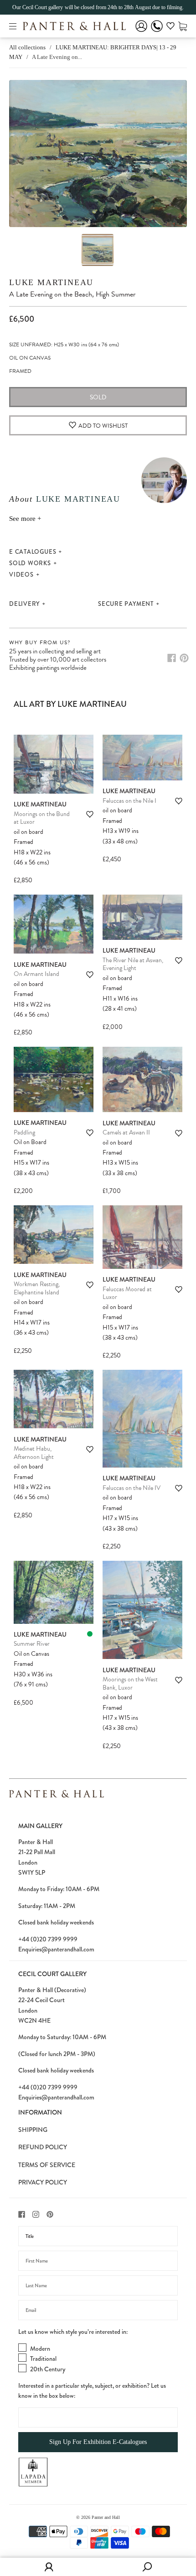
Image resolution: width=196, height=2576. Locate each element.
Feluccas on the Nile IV (132, 1488)
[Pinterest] (184, 658)
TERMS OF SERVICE (47, 2165)
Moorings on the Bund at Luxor (42, 818)
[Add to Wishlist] (90, 814)
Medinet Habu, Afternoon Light (34, 1453)
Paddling (24, 1132)
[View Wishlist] (170, 27)
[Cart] (183, 26)
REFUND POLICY (43, 2147)
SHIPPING (33, 2130)
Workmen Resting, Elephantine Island (37, 1288)
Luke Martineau (51, 282)
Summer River (32, 1644)
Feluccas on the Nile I (129, 801)
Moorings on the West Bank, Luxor (130, 1683)
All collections (27, 47)
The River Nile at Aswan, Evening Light (133, 964)
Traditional (43, 2359)
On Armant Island (36, 974)
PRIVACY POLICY (43, 2182)
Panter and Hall (106, 2517)
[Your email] (98, 2310)
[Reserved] (90, 1634)
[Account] (141, 32)
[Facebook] (172, 658)
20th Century (48, 2369)
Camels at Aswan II (126, 1132)
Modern (40, 2348)
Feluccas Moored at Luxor (127, 1293)
